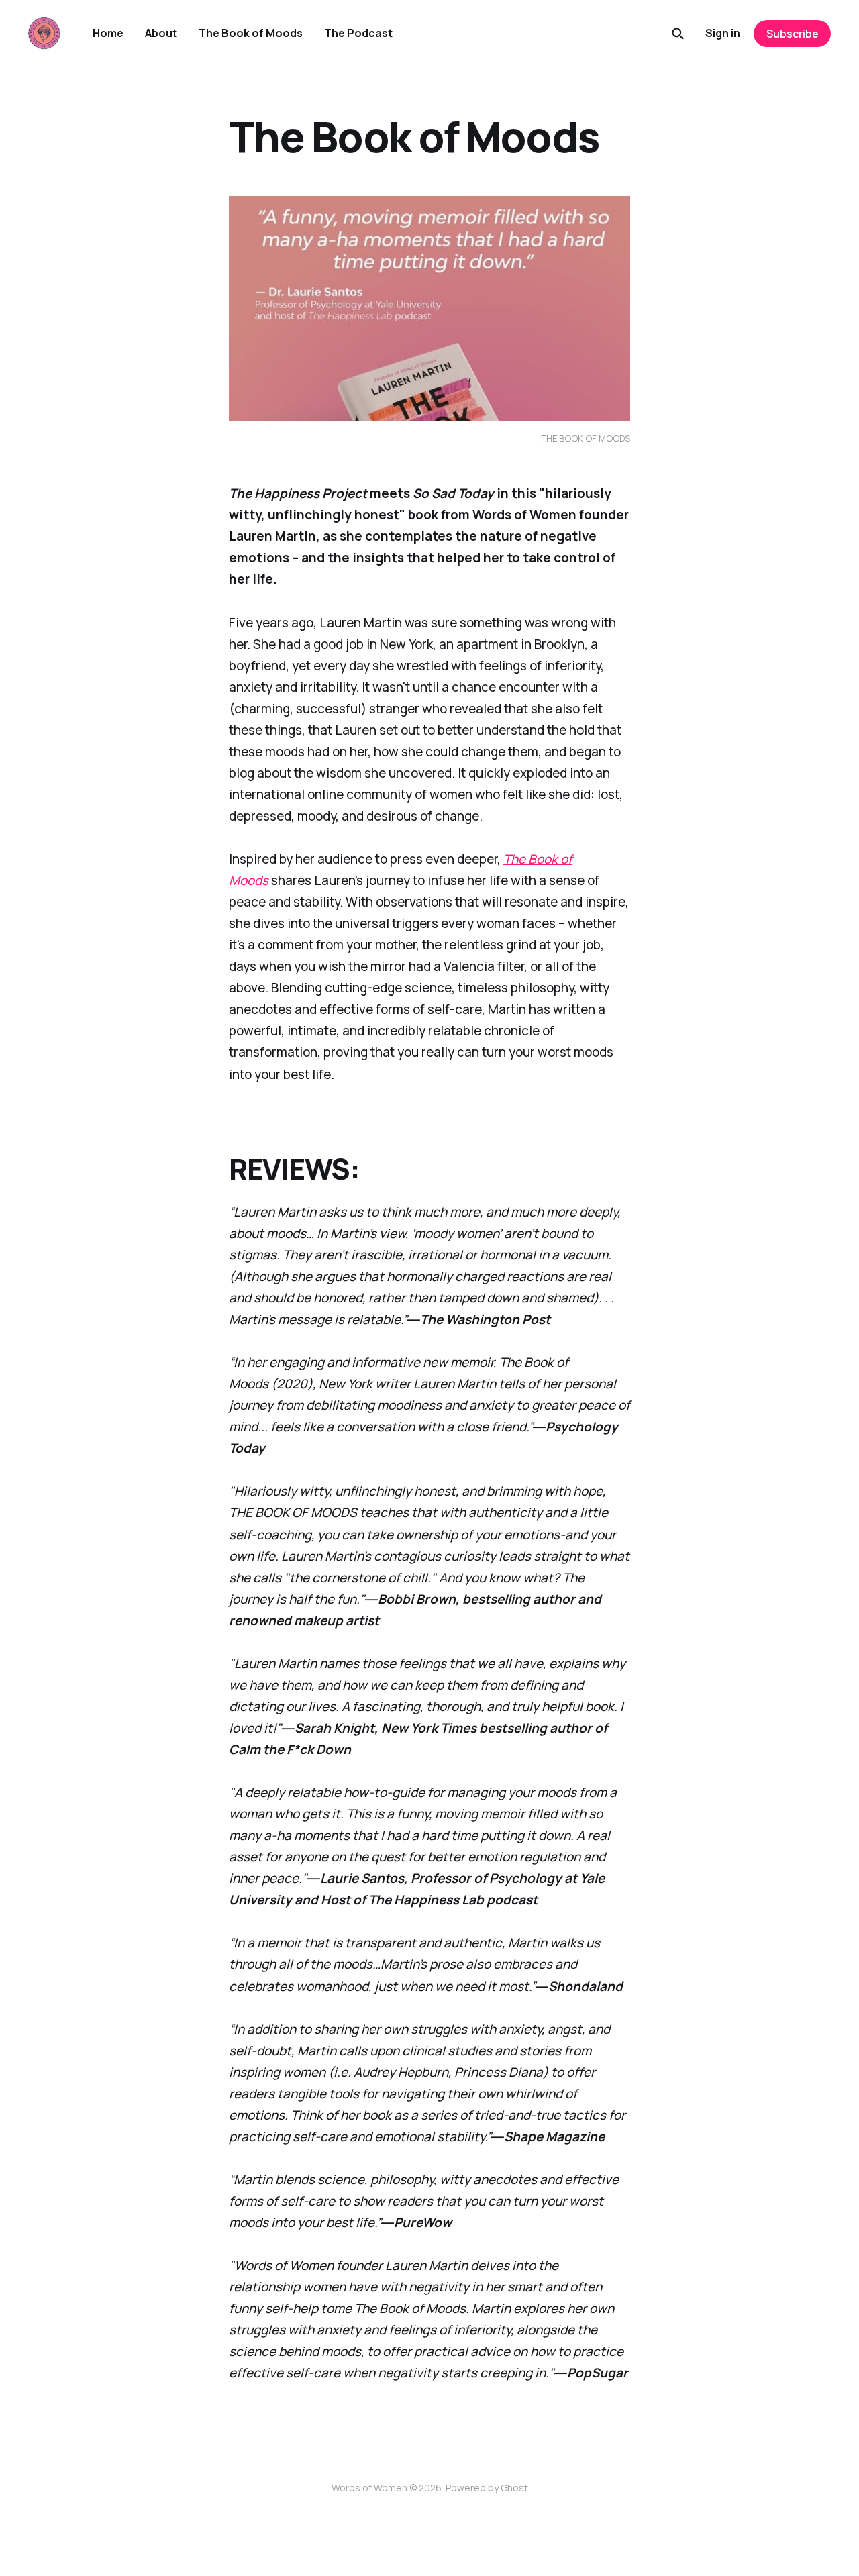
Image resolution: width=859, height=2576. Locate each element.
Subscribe (793, 34)
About (161, 33)
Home (108, 33)
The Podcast (358, 33)
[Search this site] (678, 34)
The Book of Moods (251, 33)
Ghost (514, 2488)
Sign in (723, 33)
